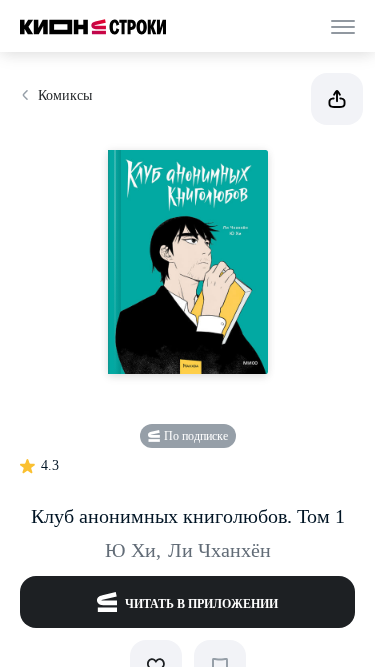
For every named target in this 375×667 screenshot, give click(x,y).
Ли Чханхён (219, 550)
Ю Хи (133, 550)
